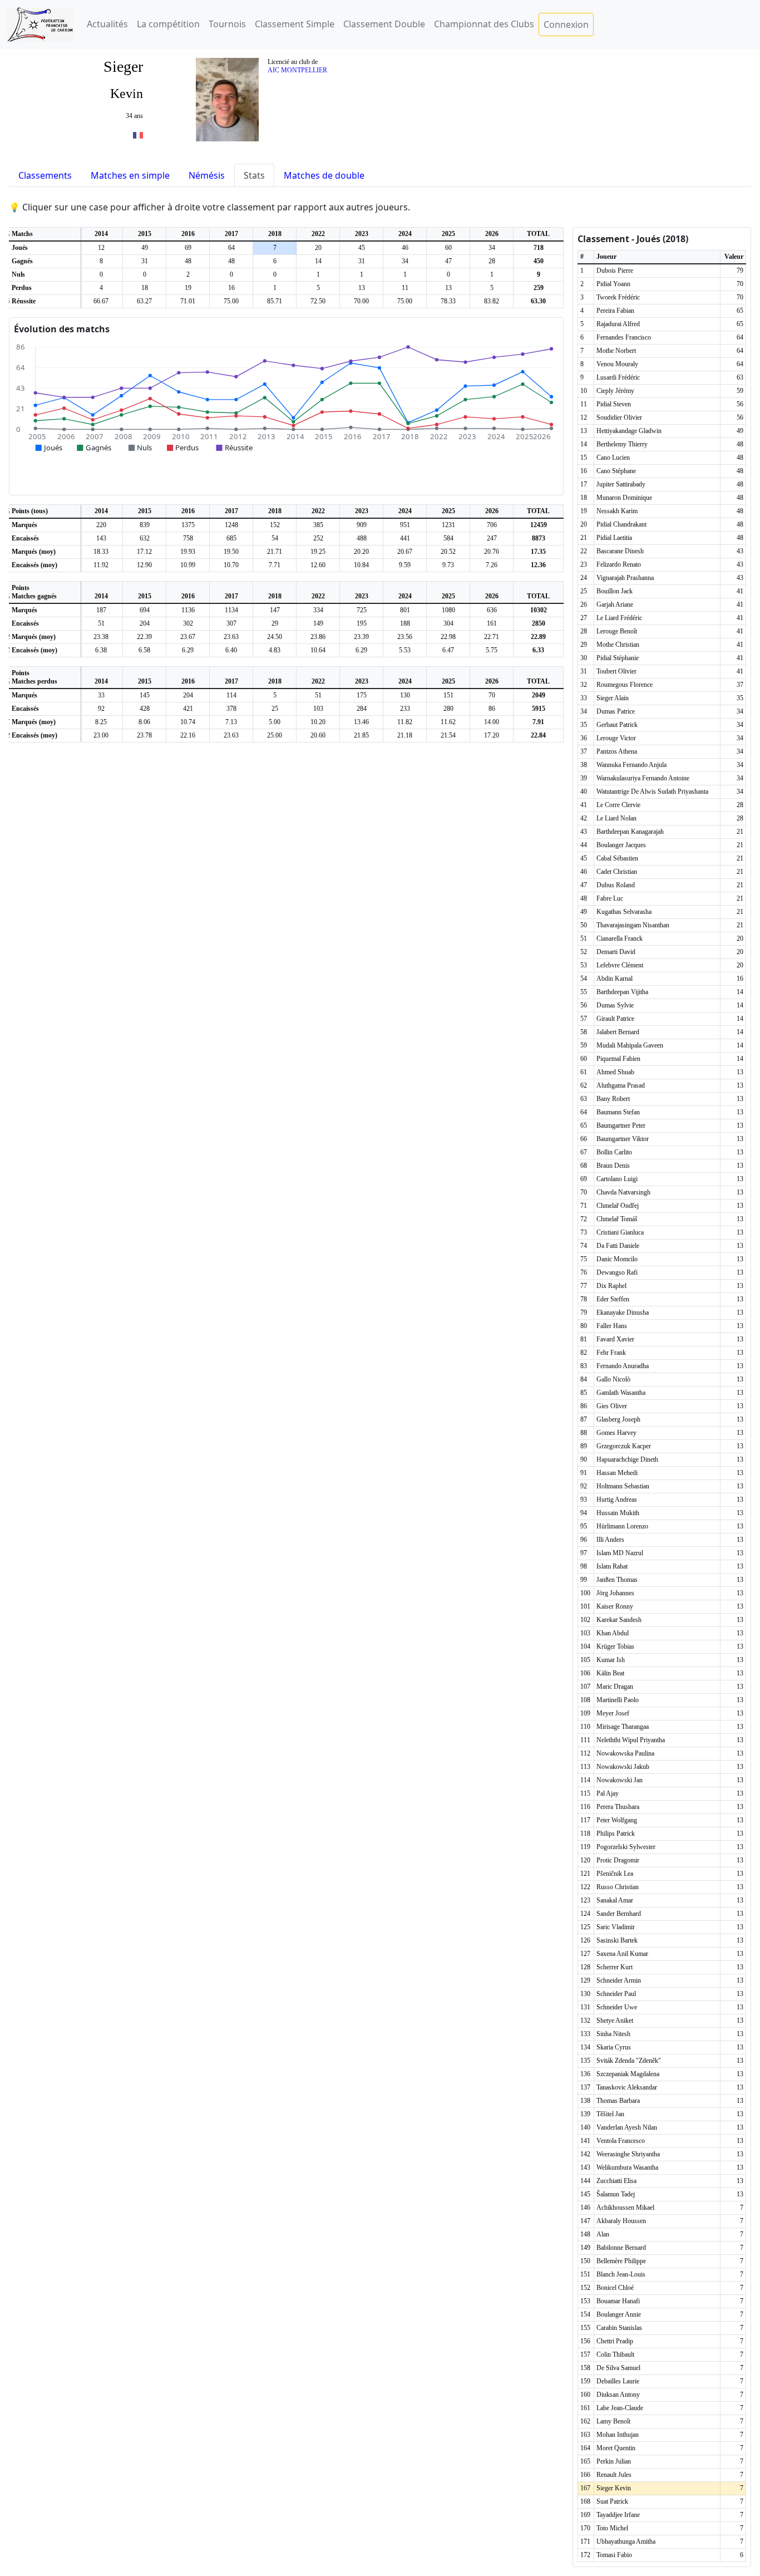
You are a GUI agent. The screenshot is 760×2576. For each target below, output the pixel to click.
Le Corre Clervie (618, 805)
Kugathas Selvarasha (624, 912)
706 (492, 525)
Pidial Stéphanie (618, 658)
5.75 (492, 650)
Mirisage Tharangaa (623, 1727)
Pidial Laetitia (614, 538)
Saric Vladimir (616, 1927)
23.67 (188, 637)
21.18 (405, 735)
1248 (231, 525)
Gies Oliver (612, 1406)
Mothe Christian (618, 645)
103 (318, 709)
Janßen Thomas (617, 1580)
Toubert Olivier (616, 671)
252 (318, 538)
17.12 (144, 552)
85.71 (275, 301)
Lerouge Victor (616, 738)
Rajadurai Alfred (618, 324)
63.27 (144, 301)
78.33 (448, 301)
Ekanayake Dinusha (623, 1312)
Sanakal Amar (615, 1900)
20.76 (492, 552)
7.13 (231, 722)
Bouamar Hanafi (618, 2301)
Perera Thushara (618, 1807)
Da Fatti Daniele (618, 1246)
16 (231, 288)
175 (362, 695)
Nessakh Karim (617, 511)
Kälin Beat (610, 1673)
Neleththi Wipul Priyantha (631, 1740)
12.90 (144, 565)
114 (231, 695)
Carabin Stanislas (619, 2328)
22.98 (448, 637)
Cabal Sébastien (617, 858)
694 (145, 610)
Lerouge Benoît (617, 631)
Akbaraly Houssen (621, 2221)
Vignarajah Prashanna (625, 578)
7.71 (275, 565)
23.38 (101, 637)
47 (448, 261)
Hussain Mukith (618, 1513)
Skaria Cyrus (614, 2047)
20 (318, 248)
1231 (448, 525)
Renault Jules (614, 2475)
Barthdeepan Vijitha (622, 992)
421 (188, 709)
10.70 (231, 565)
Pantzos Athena (617, 751)
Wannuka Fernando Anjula (631, 765)
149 (318, 623)
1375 (188, 525)
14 (318, 261)
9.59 (405, 565)
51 (101, 623)
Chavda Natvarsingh (623, 1192)
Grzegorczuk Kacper (624, 1446)
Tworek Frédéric (618, 297)
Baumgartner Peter (621, 1125)
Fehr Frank (611, 1353)
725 (362, 610)
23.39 (361, 637)
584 (448, 538)
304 (448, 623)
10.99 (188, 565)
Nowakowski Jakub (623, 1767)
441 (405, 538)
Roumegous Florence (625, 685)
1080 (448, 610)
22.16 (188, 735)
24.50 (275, 637)
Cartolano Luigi (617, 1179)
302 (188, 623)
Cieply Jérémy (615, 391)
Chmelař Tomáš (617, 1219)
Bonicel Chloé (615, 2288)
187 (101, 610)
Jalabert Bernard (618, 1032)
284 (362, 709)
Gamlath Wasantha (621, 1393)
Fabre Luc (610, 898)
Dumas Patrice (616, 711)
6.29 (188, 650)
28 (492, 261)
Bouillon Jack (615, 591)
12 (101, 248)
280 (448, 709)
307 (231, 623)
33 (101, 695)
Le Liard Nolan (616, 818)
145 (145, 695)
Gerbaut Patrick (617, 725)
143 (101, 538)
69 (188, 248)
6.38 (101, 650)
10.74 (188, 722)
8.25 (101, 722)
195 (362, 623)
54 (275, 538)
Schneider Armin (619, 1980)
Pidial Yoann (613, 284)
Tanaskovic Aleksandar (627, 2087)
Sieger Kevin (614, 2488)
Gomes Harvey (616, 1433)
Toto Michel (612, 2528)
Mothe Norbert (616, 351)
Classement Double (384, 24)
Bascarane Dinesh (620, 551)
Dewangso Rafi (617, 1272)
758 (188, 538)
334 (318, 610)
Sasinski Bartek (617, 1940)
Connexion (566, 24)
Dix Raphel (611, 1286)
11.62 (448, 722)
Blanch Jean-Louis (621, 2274)
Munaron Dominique (624, 498)
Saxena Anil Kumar (622, 1954)
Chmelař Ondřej (618, 1206)
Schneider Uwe (617, 2007)
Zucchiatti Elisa (616, 2181)
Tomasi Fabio (614, 2555)
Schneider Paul (616, 1994)
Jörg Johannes (615, 1593)
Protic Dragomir (618, 1860)
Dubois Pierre (615, 271)
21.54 (448, 735)
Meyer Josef (613, 1713)
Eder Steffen (613, 1299)
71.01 (188, 301)
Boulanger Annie (619, 2314)
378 (231, 709)
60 (448, 248)
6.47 (448, 650)
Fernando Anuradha (623, 1366)
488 (362, 538)
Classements (45, 175)
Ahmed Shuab (615, 1072)
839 (145, 525)
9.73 (448, 565)
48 (188, 261)
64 (231, 248)
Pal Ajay (608, 1793)
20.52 (448, 552)
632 (145, 538)
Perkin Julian (614, 2461)
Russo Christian (618, 1887)
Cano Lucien (613, 458)
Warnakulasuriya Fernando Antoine (643, 778)
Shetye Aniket (615, 2021)
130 (405, 695)
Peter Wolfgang (617, 1820)
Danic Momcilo (617, 1259)
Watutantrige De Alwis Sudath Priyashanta (652, 792)
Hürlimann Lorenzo (622, 1526)
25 (275, 709)
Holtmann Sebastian (623, 1486)
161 (492, 623)
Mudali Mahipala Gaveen (630, 1045)
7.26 (492, 565)
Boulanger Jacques (621, 845)
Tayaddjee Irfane (618, 2515)
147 (275, 610)
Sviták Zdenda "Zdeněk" (629, 2061)
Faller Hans (612, 1326)
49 (145, 248)
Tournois (227, 24)
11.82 (405, 722)
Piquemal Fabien (618, 1059)
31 (145, 261)
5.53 (405, 650)
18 (145, 288)
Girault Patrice (615, 1019)
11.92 (101, 565)
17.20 (492, 735)
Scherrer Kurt (615, 1967)
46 (405, 248)
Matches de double (324, 175)
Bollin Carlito (614, 1152)
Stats (254, 175)
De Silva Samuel (618, 2368)
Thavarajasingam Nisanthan (633, 925)
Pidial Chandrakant (621, 524)
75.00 (231, 301)
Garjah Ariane (615, 604)
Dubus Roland (616, 885)
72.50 (318, 301)
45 (362, 248)
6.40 (231, 650)
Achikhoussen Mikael (625, 2208)
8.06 (144, 722)
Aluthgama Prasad (621, 1085)
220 (101, 525)
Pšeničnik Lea (615, 1874)
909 (362, 525)
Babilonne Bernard (621, 2248)
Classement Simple (295, 24)
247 (492, 538)
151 (448, 695)
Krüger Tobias (615, 1646)
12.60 (318, 565)
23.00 (101, 735)
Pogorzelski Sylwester (626, 1847)
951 (405, 525)
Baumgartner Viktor (623, 1139)
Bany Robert (613, 1099)
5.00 (275, 722)
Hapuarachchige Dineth (627, 1459)
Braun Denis (613, 1166)
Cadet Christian (617, 872)
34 (492, 248)
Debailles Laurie (618, 2381)
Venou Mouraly (617, 364)
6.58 (144, 650)
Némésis (207, 175)
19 (188, 288)
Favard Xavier (615, 1339)
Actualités (107, 24)
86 (492, 709)
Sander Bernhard (619, 1914)
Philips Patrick (616, 1833)
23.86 (318, 637)
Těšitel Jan (610, 2114)
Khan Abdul (613, 1633)
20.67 (405, 552)
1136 (188, 610)
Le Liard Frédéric (619, 618)
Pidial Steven (614, 404)
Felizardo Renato (619, 564)
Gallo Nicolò (613, 1379)
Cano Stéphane (616, 471)
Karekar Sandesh (619, 1620)
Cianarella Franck (620, 938)
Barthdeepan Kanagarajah (630, 832)
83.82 (492, 301)
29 (275, 623)
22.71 (492, 637)
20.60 (318, 735)
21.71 (275, 552)
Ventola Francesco (621, 2141)
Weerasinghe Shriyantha (628, 2154)
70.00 (361, 301)
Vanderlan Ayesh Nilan (627, 2127)
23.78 (144, 735)
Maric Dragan (615, 1687)
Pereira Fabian (615, 311)
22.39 (144, 637)
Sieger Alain (613, 698)
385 (318, 525)
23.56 (405, 637)
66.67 (101, 301)
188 (405, 623)
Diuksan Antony (618, 2395)
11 (405, 288)
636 (492, 610)
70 (492, 695)
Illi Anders (610, 1540)
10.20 (318, 722)
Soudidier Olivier (619, 417)
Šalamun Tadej (616, 2194)
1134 (231, 610)
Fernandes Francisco (624, 337)
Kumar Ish (611, 1660)
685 (231, 538)
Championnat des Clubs (484, 24)
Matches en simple (130, 175)
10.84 (361, 565)
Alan (603, 2234)
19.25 (318, 552)
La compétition (168, 24)
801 (405, 610)
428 (145, 709)
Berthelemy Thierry (622, 444)
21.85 (361, 735)
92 (101, 709)
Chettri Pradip (615, 2341)
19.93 (188, 552)
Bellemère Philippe (621, 2261)
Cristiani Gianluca (620, 1232)
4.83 (275, 650)
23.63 (231, 637)
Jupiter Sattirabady (621, 484)
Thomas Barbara (618, 2101)
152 (275, 525)
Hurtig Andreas (617, 1500)
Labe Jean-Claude (620, 2408)
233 (405, 709)
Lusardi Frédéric (618, 377)
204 (145, 623)
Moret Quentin (616, 2448)
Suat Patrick (612, 2501)
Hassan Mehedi (617, 1473)
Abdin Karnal (615, 979)
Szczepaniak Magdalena (628, 2074)
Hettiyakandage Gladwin (629, 431)
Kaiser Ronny (615, 1606)
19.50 (231, 552)
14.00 (492, 722)
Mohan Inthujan (618, 2435)
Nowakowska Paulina (625, 1753)
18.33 (101, 552)
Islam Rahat (612, 1566)
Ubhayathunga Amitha (626, 2541)
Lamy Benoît (613, 2421)
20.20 (361, 552)
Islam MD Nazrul (620, 1553)
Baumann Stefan (618, 1112)
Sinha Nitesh (613, 2034)
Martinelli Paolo (618, 1700)
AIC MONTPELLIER (297, 70)
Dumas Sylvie (615, 1005)
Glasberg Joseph (618, 1419)
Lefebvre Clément (620, 965)
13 (362, 288)
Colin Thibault (615, 2354)
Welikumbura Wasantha (627, 2167)
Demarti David (616, 952)
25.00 (275, 735)
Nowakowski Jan (620, 1780)
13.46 (361, 722)
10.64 (318, 650)
